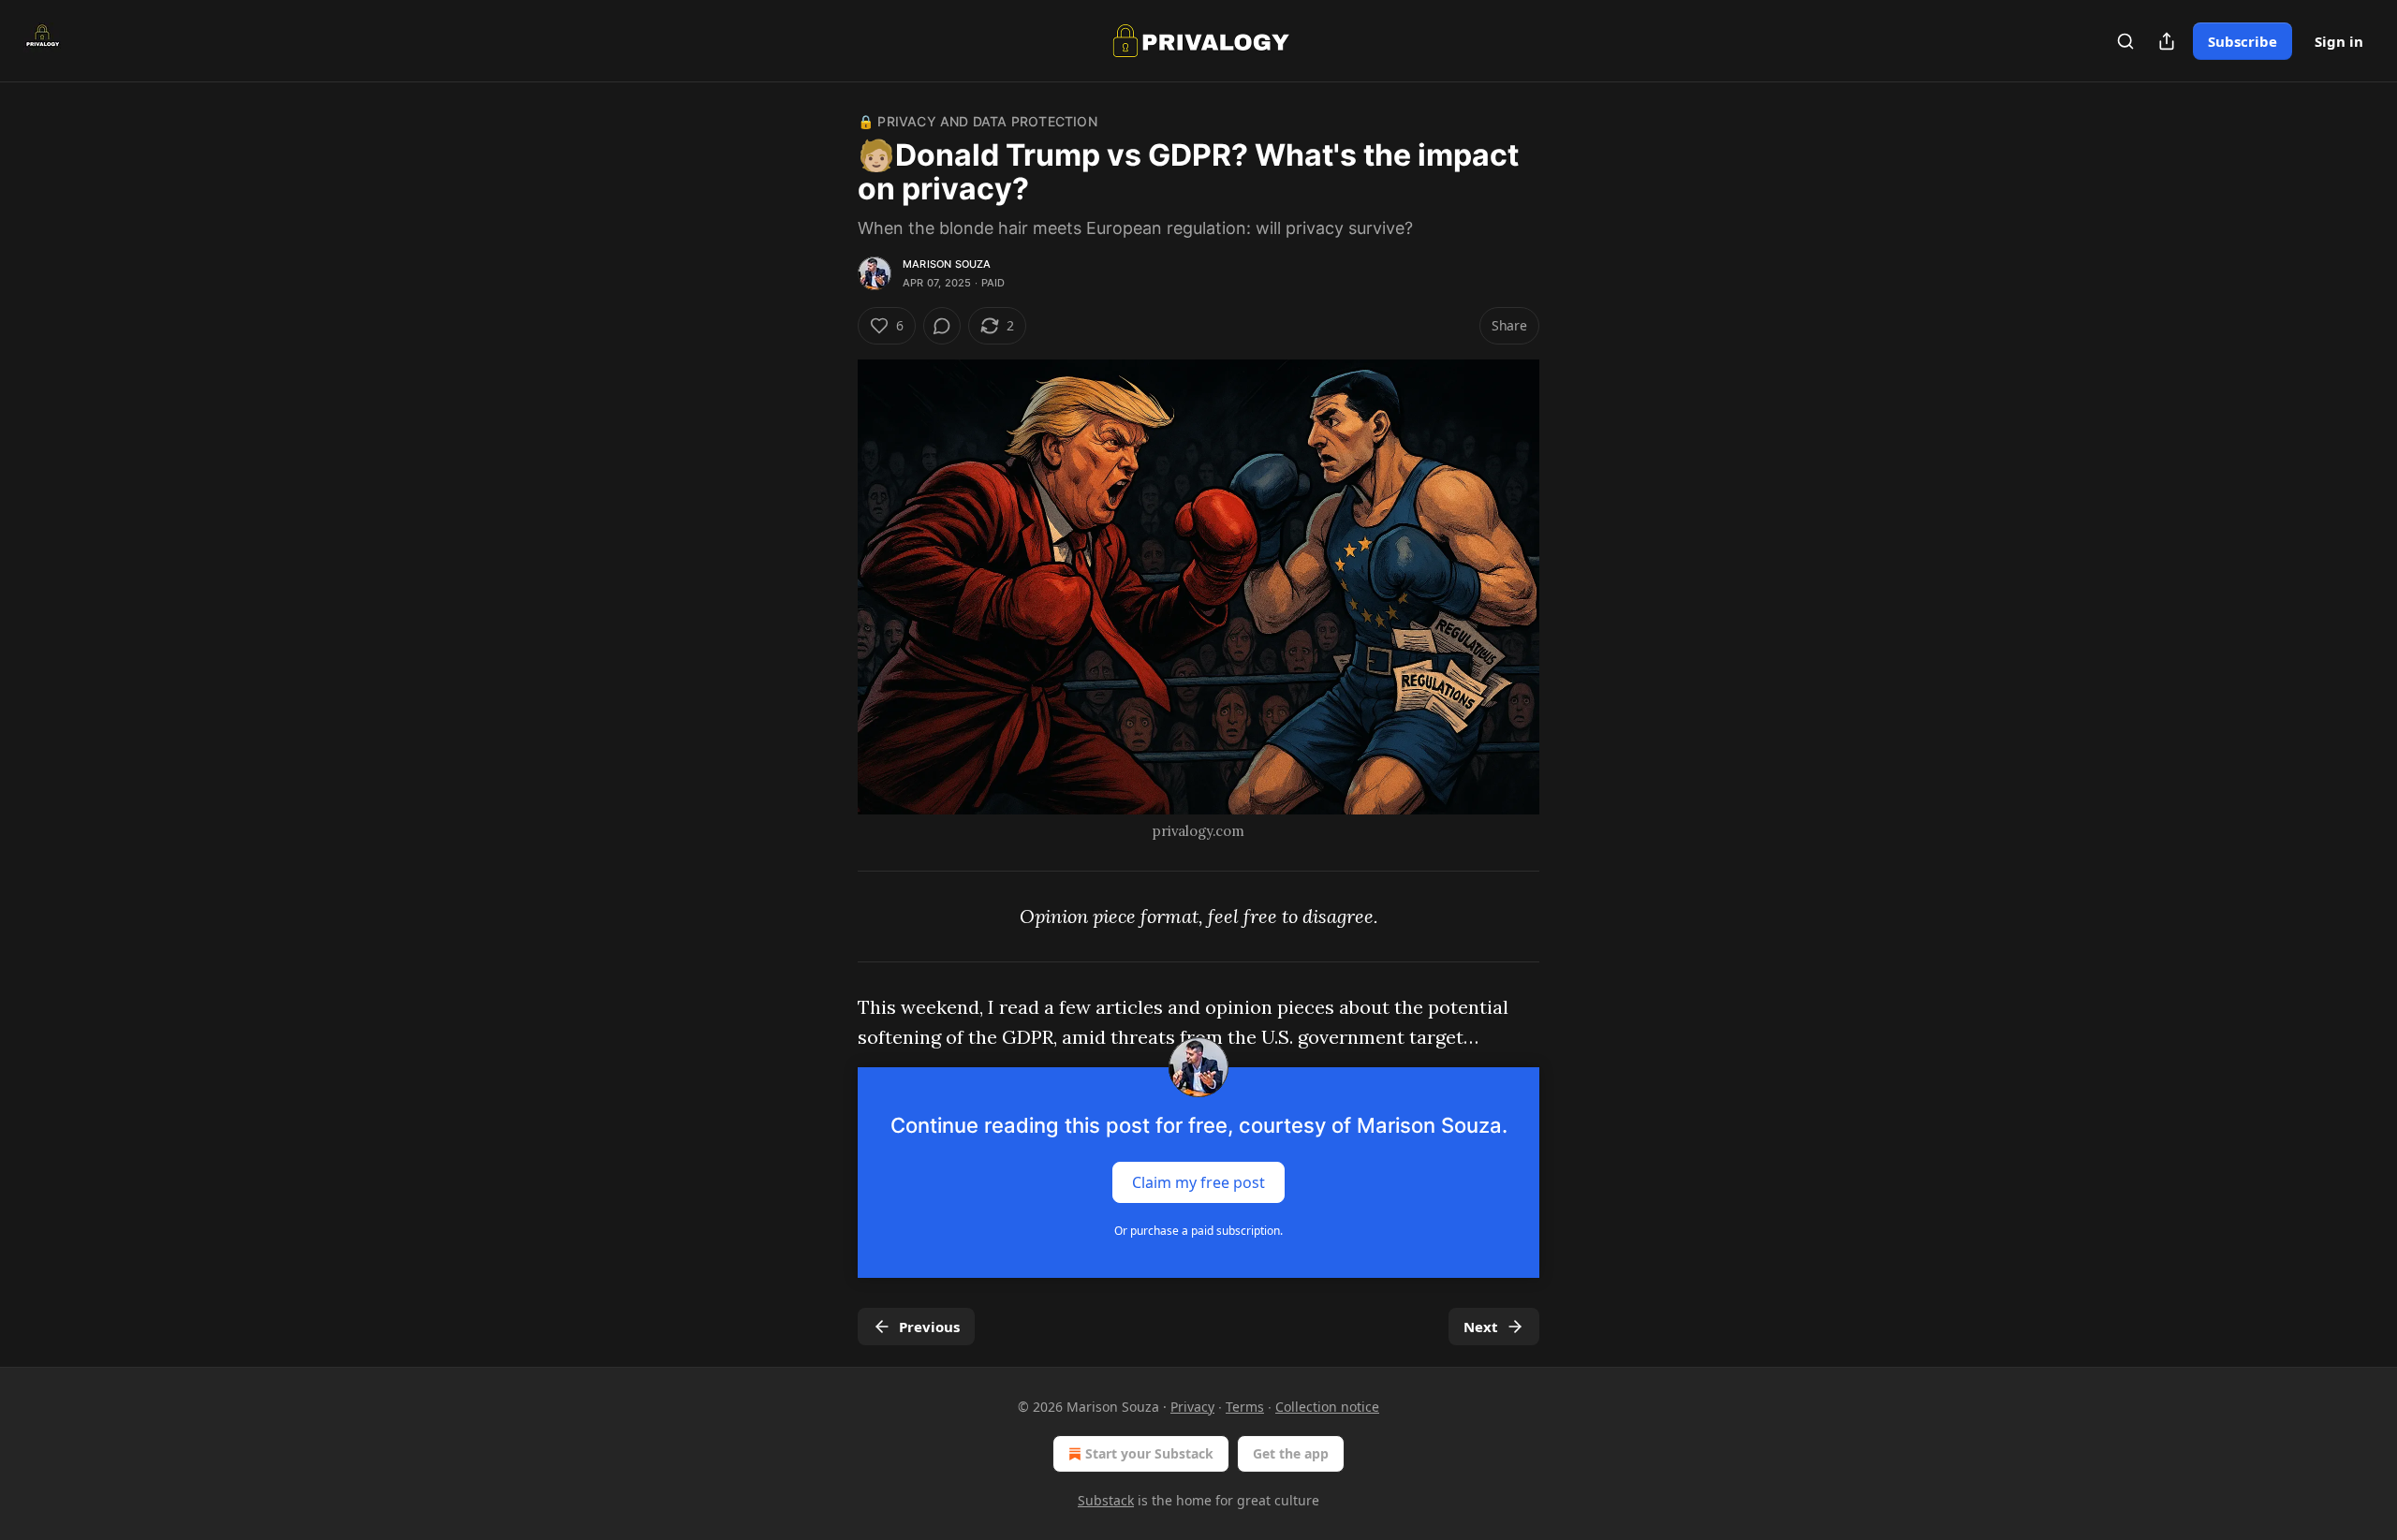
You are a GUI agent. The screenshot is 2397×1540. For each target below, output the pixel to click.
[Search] (2125, 41)
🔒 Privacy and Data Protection (978, 121)
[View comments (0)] (942, 326)
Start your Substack (1149, 1453)
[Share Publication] (2167, 41)
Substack (1106, 1500)
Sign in (2339, 41)
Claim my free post (1198, 1182)
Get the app (1291, 1453)
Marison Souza (947, 264)
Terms (1245, 1407)
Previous (929, 1327)
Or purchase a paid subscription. (1198, 1231)
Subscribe (2243, 41)
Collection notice (1327, 1407)
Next (1481, 1327)
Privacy (1192, 1407)
